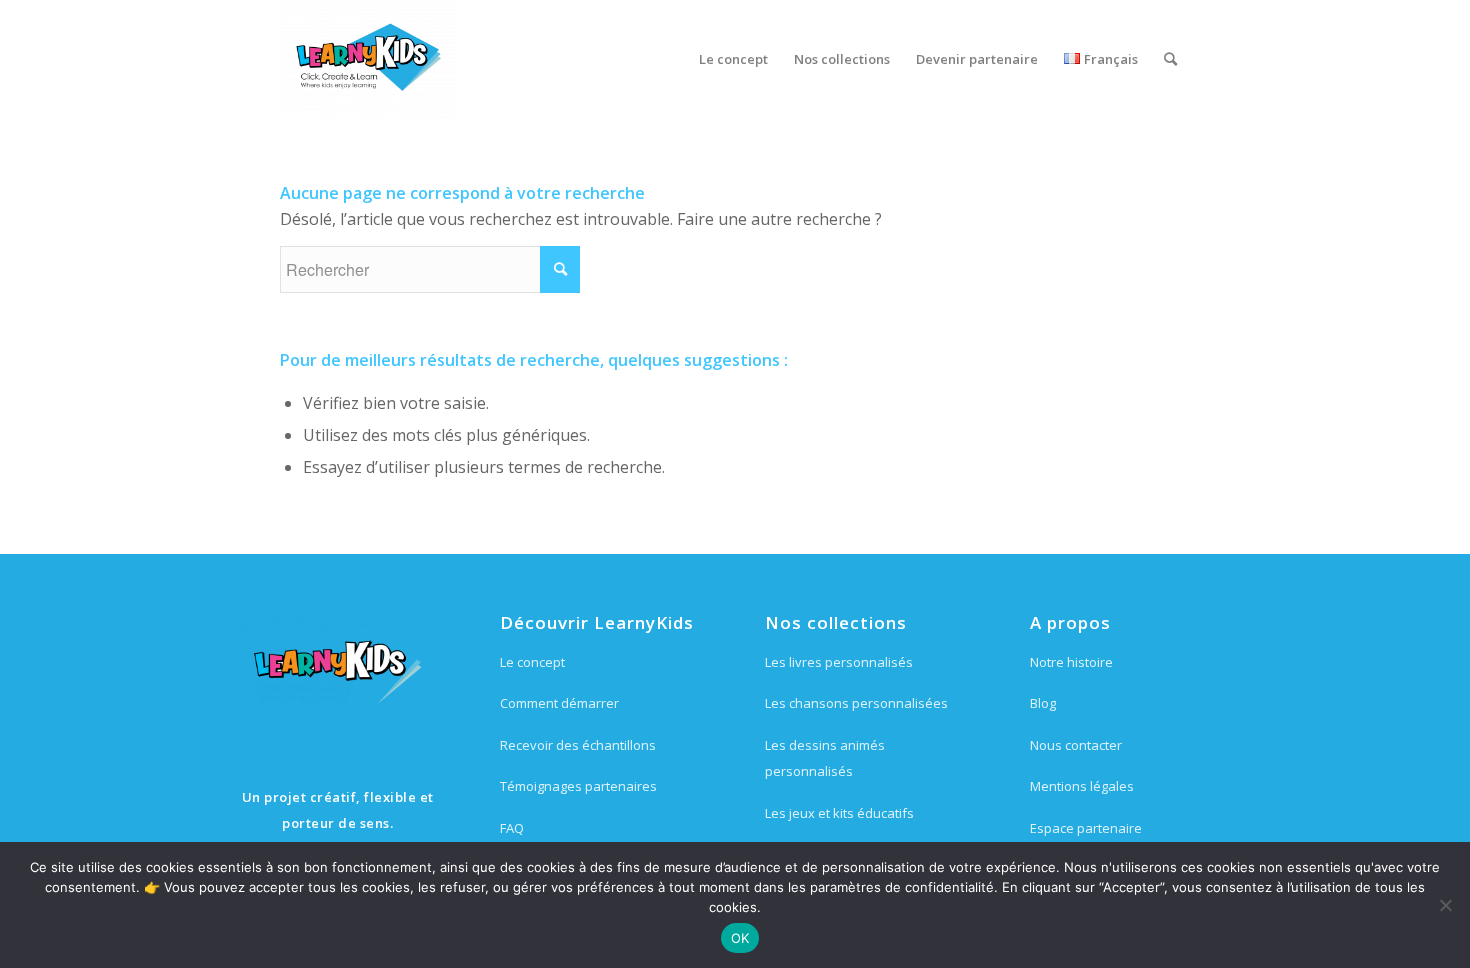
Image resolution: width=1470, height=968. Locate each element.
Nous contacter (1076, 745)
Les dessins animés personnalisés (825, 758)
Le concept (532, 662)
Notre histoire (1071, 662)
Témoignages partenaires (578, 786)
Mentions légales (1082, 786)
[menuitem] (733, 59)
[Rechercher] (1170, 59)
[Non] (1445, 905)
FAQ (512, 828)
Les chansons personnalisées (856, 703)
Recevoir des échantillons (578, 745)
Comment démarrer (559, 703)
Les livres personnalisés (839, 662)
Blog (1043, 703)
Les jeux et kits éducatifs (839, 813)
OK (740, 938)
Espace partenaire (1086, 828)
